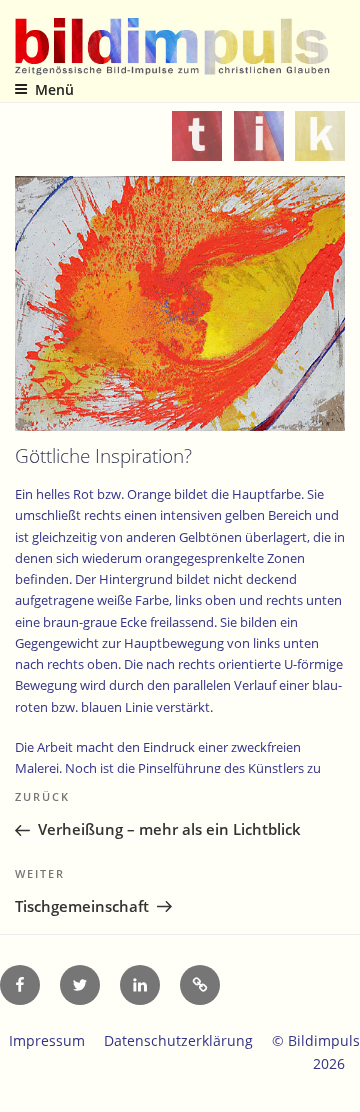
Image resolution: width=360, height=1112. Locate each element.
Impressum (47, 1040)
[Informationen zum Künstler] (259, 148)
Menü (54, 89)
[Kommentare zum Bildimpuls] (320, 148)
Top (337, 1084)
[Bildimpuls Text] (197, 148)
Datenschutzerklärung (178, 1040)
